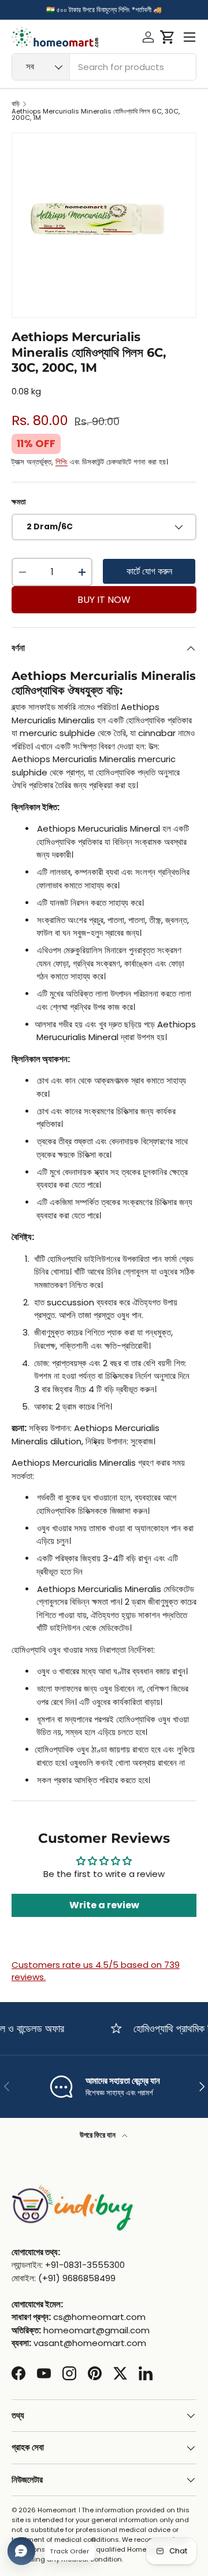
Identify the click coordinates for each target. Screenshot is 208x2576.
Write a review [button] (104, 1905)
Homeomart (57, 2510)
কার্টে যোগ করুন (149, 571)
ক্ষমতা (19, 502)
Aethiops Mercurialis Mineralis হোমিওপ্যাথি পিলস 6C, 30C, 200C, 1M (96, 115)
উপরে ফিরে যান (99, 2135)
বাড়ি (16, 104)
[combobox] (104, 67)
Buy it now (104, 600)
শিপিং (62, 462)
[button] (167, 37)
